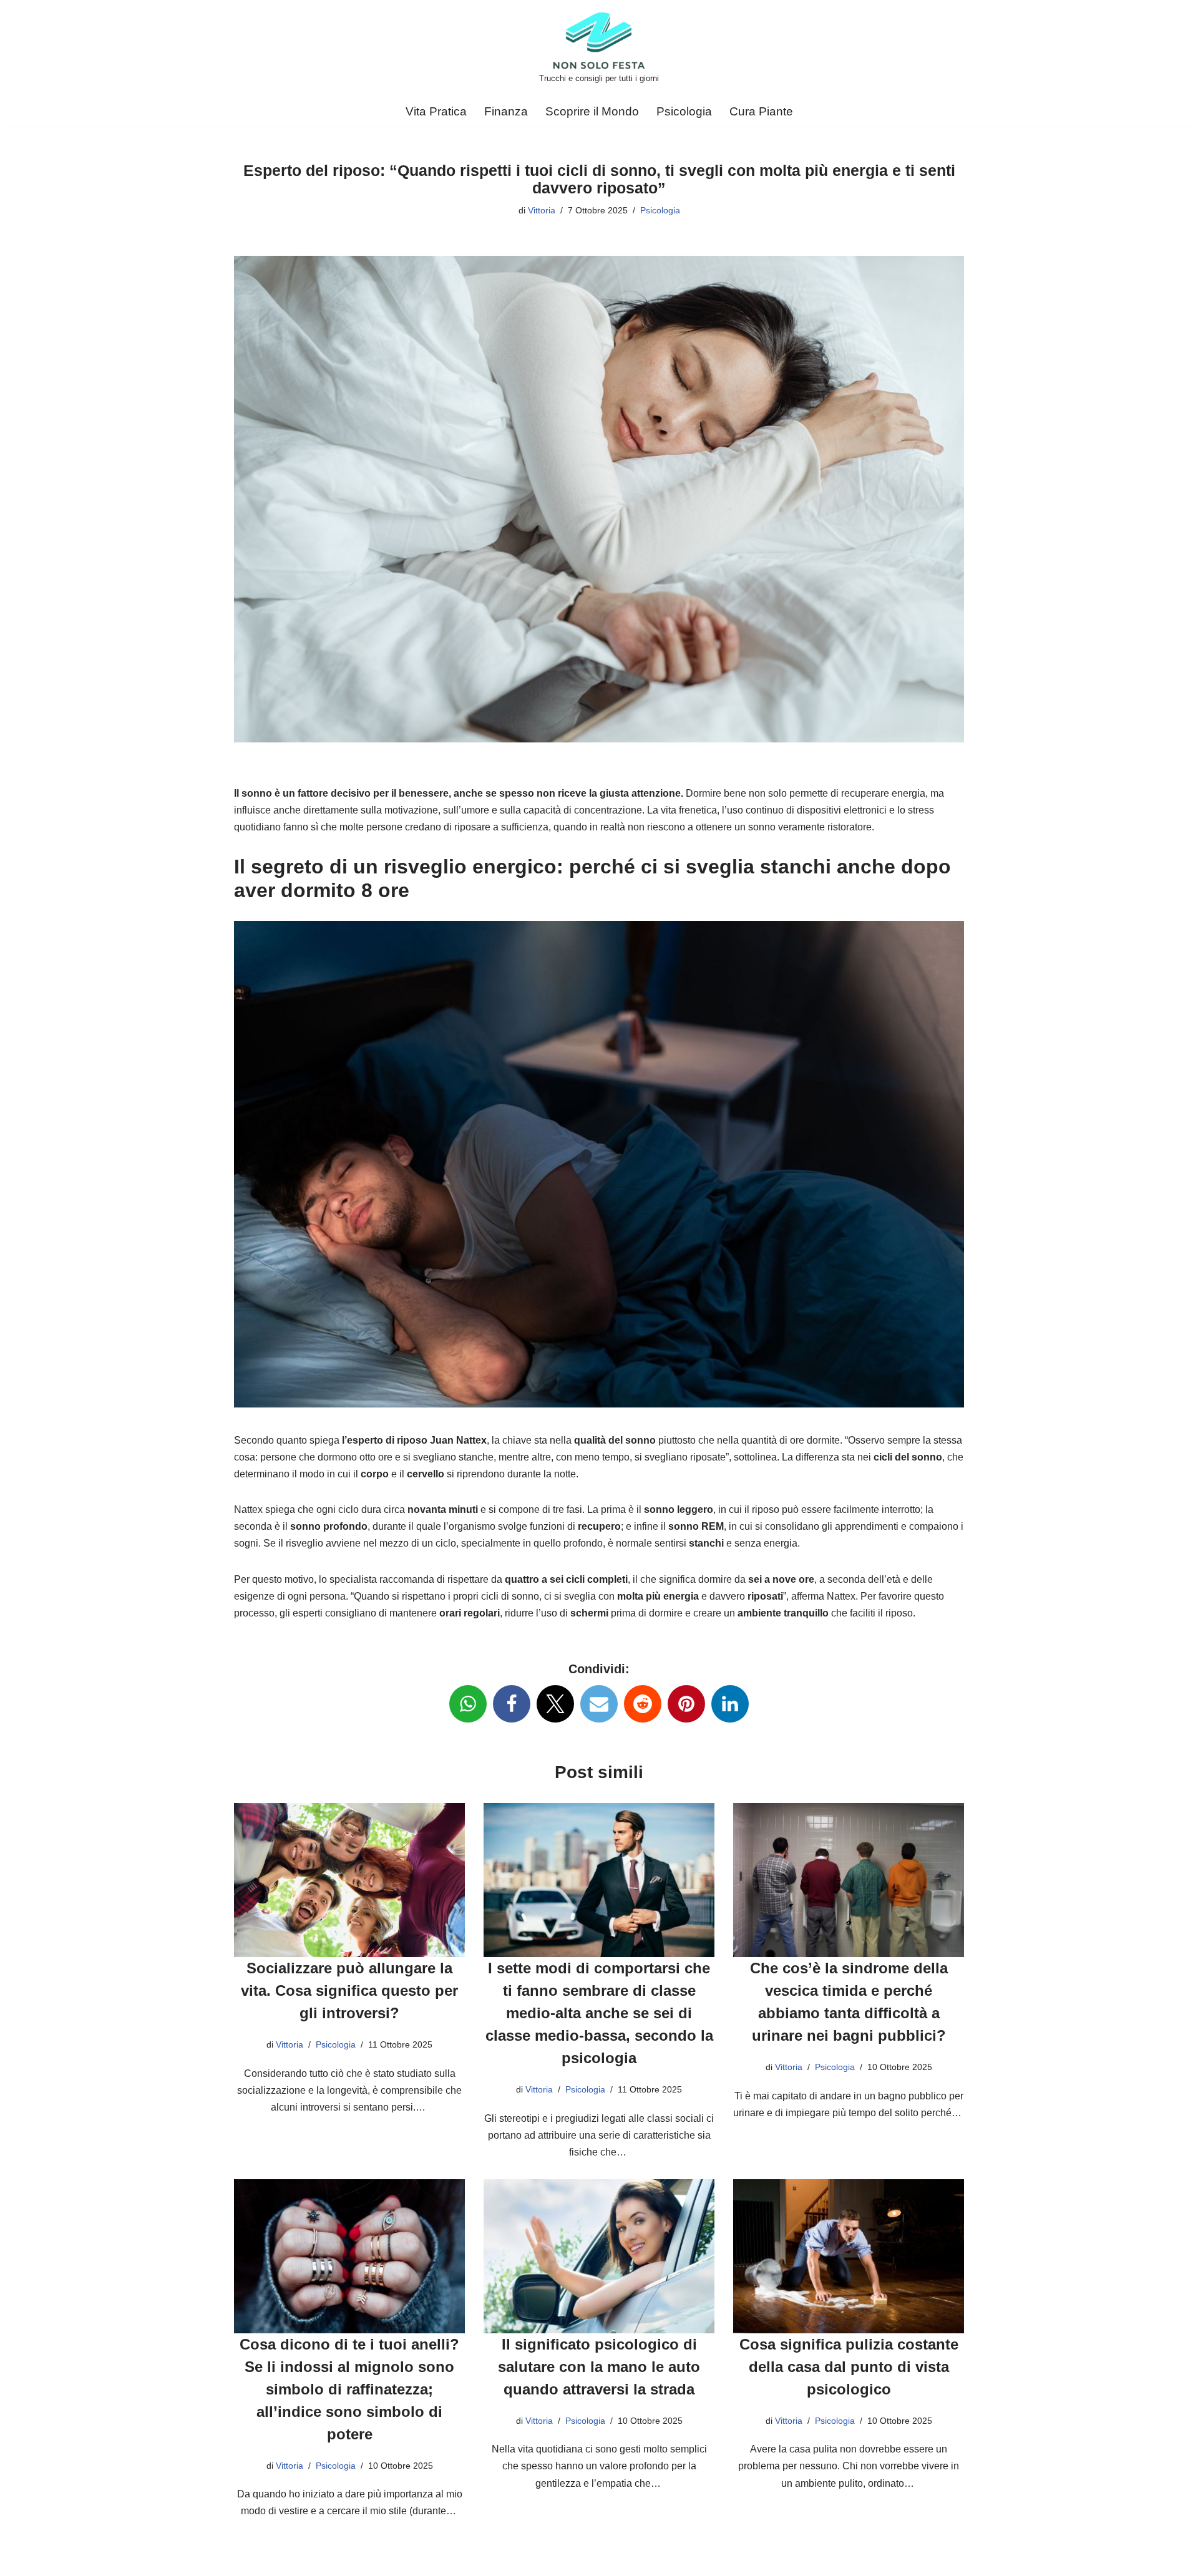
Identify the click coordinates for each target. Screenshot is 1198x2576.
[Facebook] (512, 1704)
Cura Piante (761, 111)
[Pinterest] (686, 1704)
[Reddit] (643, 1704)
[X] (555, 1704)
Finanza (506, 111)
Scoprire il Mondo (592, 111)
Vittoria (542, 210)
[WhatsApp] (468, 1704)
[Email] (599, 1704)
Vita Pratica (436, 111)
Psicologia (684, 111)
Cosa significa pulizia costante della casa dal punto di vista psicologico (849, 2367)
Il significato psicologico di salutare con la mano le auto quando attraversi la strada (599, 2367)
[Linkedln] (730, 1704)
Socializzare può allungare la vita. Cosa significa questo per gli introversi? (349, 1990)
